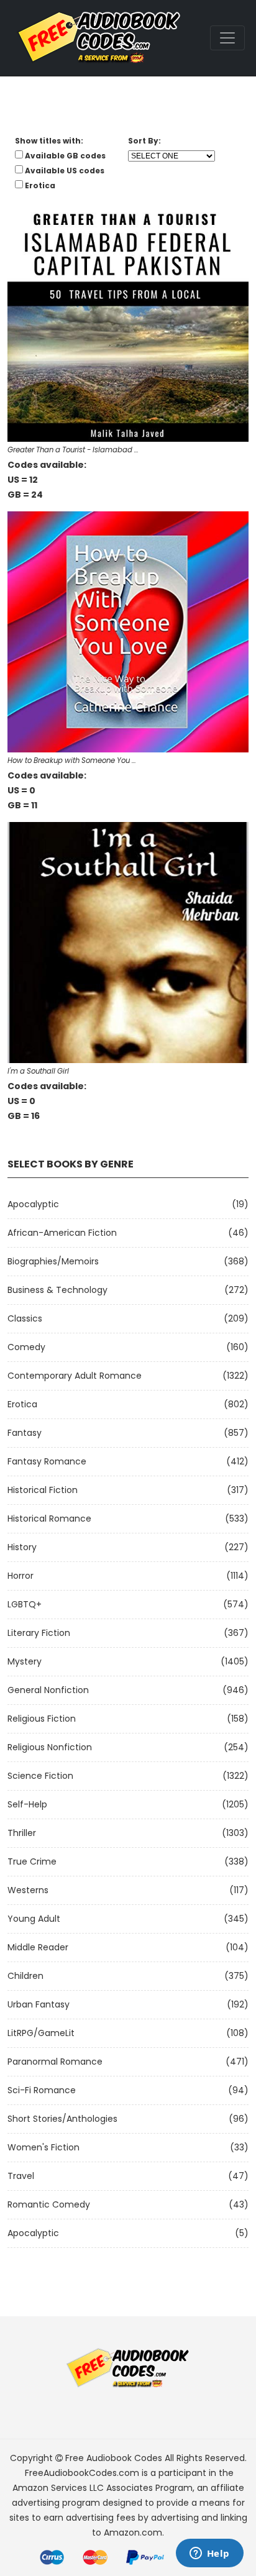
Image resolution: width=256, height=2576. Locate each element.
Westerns (28, 1890)
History (22, 1547)
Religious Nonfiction (50, 1747)
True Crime (32, 1861)
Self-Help (27, 1804)
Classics (25, 1318)
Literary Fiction (39, 1633)
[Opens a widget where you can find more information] (209, 2554)
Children (25, 1976)
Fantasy (25, 1433)
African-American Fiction (62, 1233)
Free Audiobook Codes (114, 2458)
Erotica (22, 1404)
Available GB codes (65, 156)
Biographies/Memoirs (53, 1261)
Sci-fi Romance (42, 2090)
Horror (21, 1576)
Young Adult (34, 1919)
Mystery (25, 1661)
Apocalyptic (33, 1204)
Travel (21, 2176)
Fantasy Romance (47, 1461)
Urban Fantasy (39, 2004)
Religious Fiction (42, 1719)
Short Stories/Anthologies (62, 2119)
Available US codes (65, 171)
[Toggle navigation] (227, 38)
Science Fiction (40, 1776)
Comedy (26, 1347)
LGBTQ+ (25, 1604)
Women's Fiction (43, 2147)
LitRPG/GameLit (41, 2033)
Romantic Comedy (49, 2204)
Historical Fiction (43, 1490)
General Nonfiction (48, 1690)
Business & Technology (57, 1290)
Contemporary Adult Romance (75, 1376)
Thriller (22, 1833)
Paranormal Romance (55, 2062)
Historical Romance (49, 1519)
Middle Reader (38, 1947)
